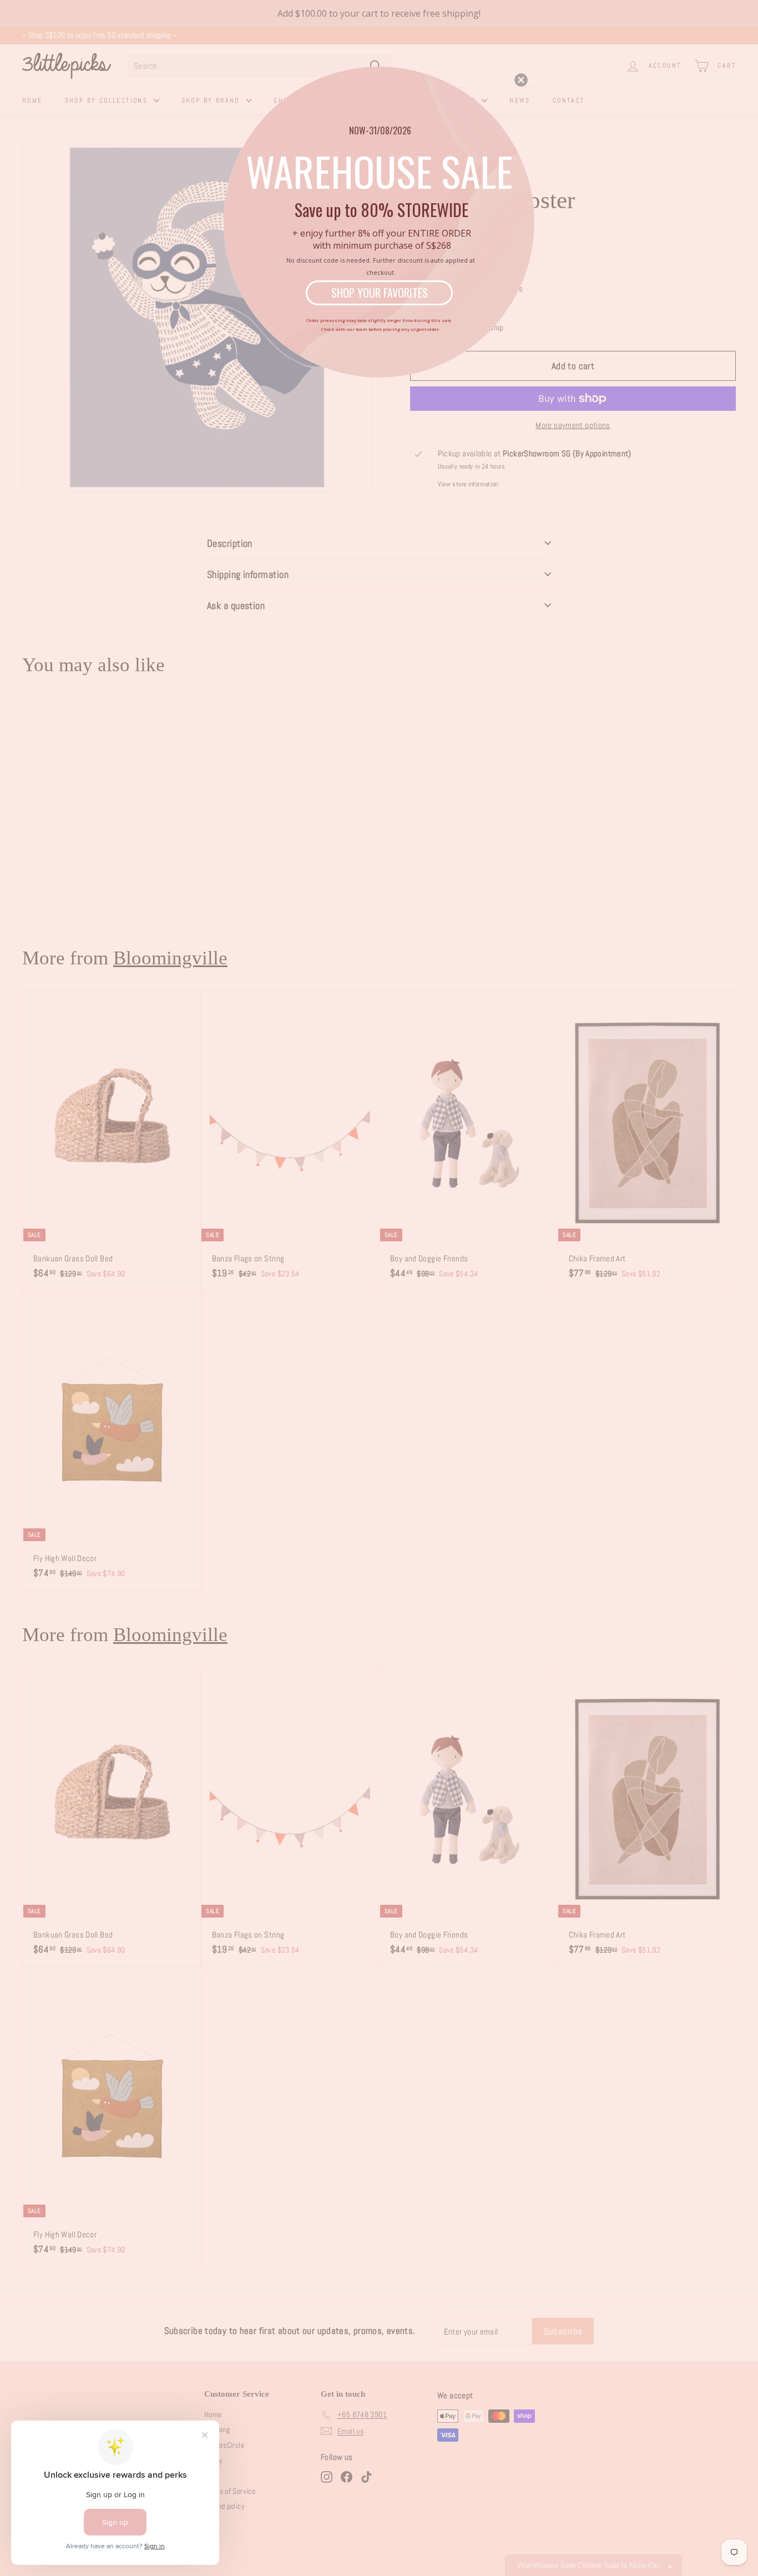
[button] (521, 80)
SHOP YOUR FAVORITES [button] (380, 293)
